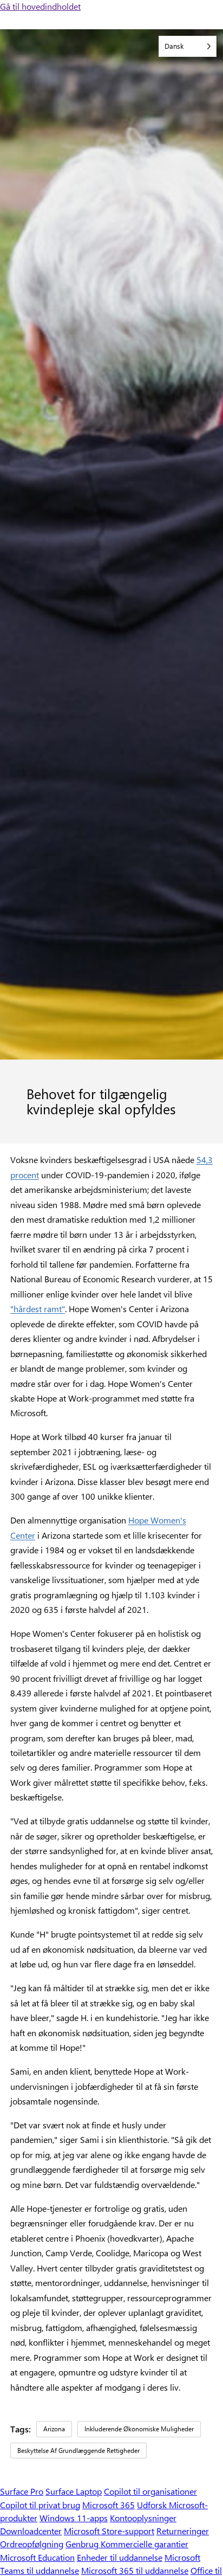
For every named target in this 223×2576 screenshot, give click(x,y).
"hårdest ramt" (38, 1309)
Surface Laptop (74, 2491)
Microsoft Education (37, 2557)
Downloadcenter (31, 2531)
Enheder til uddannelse (120, 2557)
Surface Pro (22, 2491)
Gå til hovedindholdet (40, 6)
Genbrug (83, 2544)
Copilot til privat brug (40, 2505)
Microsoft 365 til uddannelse (135, 2570)
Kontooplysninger (143, 2518)
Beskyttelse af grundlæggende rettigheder (78, 2450)
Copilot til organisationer (150, 2491)
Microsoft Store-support (109, 2531)
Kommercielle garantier (145, 2544)
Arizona (54, 2429)
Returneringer (183, 2531)
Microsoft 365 (109, 2505)
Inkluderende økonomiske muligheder (139, 2429)
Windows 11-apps (74, 2518)
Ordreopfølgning (32, 2544)
